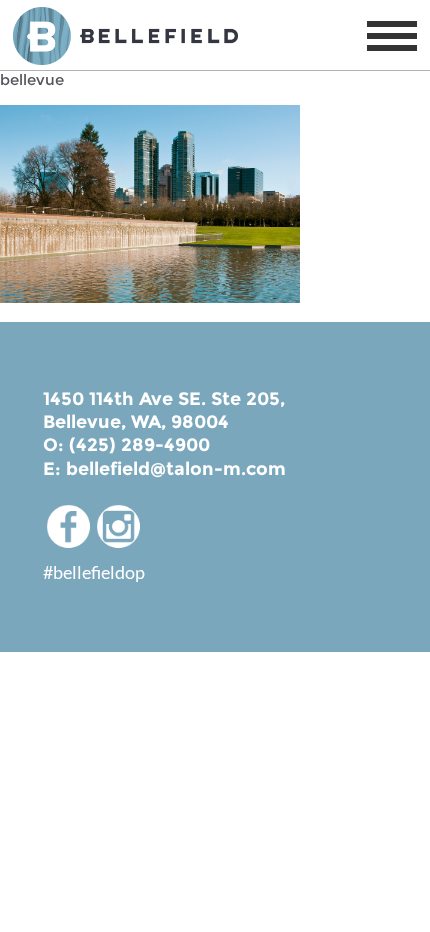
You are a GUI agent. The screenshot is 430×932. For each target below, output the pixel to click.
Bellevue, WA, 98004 (136, 422)
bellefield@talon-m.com (176, 469)
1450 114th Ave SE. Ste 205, (164, 399)
